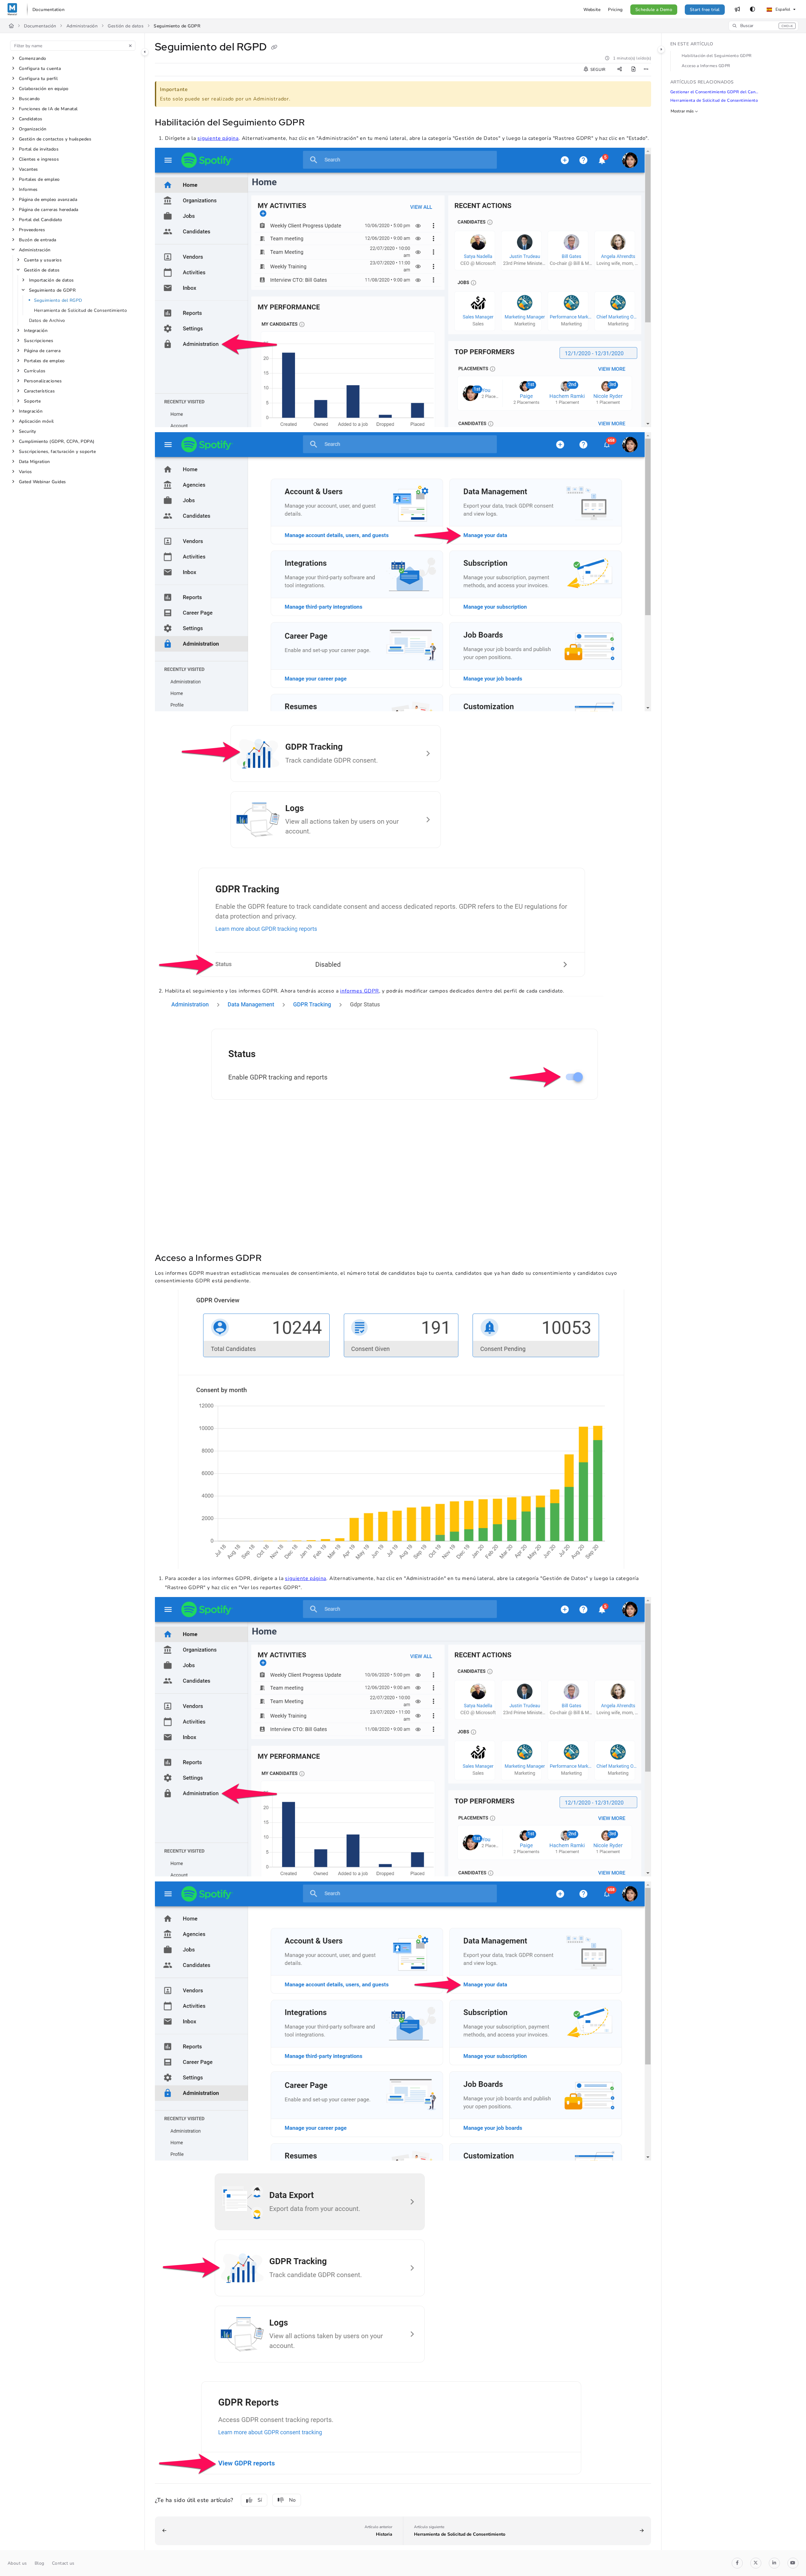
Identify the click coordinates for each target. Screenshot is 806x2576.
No (292, 2500)
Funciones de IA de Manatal (48, 109)
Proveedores (32, 230)
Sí (260, 2500)
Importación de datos (51, 280)
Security (28, 431)
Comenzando (33, 58)
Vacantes (28, 169)
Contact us (63, 2563)
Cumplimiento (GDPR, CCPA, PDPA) (57, 441)
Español (782, 9)
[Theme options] (752, 9)
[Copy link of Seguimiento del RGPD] (274, 48)
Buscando (29, 99)
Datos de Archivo (47, 321)
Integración (36, 331)
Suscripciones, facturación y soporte (57, 452)
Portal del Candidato (41, 220)
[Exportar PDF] (633, 70)
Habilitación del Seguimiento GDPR (717, 56)
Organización (33, 129)
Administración (82, 26)
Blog (40, 2563)
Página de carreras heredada (49, 210)
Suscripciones (39, 341)
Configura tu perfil (38, 79)
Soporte (32, 401)
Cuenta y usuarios (43, 260)
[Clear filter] (130, 46)
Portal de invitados (39, 149)
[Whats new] (737, 9)
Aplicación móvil (36, 421)
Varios (26, 472)
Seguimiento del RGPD (58, 300)
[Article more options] (646, 70)
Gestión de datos (126, 26)
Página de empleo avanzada (48, 200)
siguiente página (218, 138)
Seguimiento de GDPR (177, 26)
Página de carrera (42, 351)
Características (39, 391)
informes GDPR (359, 991)
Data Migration (34, 462)
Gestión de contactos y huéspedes (55, 139)
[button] (763, 26)
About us (17, 2563)
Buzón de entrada (38, 240)
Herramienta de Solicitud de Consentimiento (80, 310)
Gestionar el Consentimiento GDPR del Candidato (715, 92)
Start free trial (705, 10)
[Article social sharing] (620, 70)
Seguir (597, 70)
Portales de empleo (39, 179)
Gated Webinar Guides (43, 482)
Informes (28, 189)
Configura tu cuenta (40, 69)
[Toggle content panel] (661, 49)
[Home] (12, 9)
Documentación (40, 26)
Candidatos (31, 119)
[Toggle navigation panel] (145, 52)
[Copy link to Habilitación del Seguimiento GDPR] (315, 123)
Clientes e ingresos (39, 159)
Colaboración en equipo (44, 89)
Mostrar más (682, 111)
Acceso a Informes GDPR (706, 66)
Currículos (35, 371)
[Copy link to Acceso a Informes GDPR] (272, 1259)
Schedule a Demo (654, 10)
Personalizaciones (43, 381)
